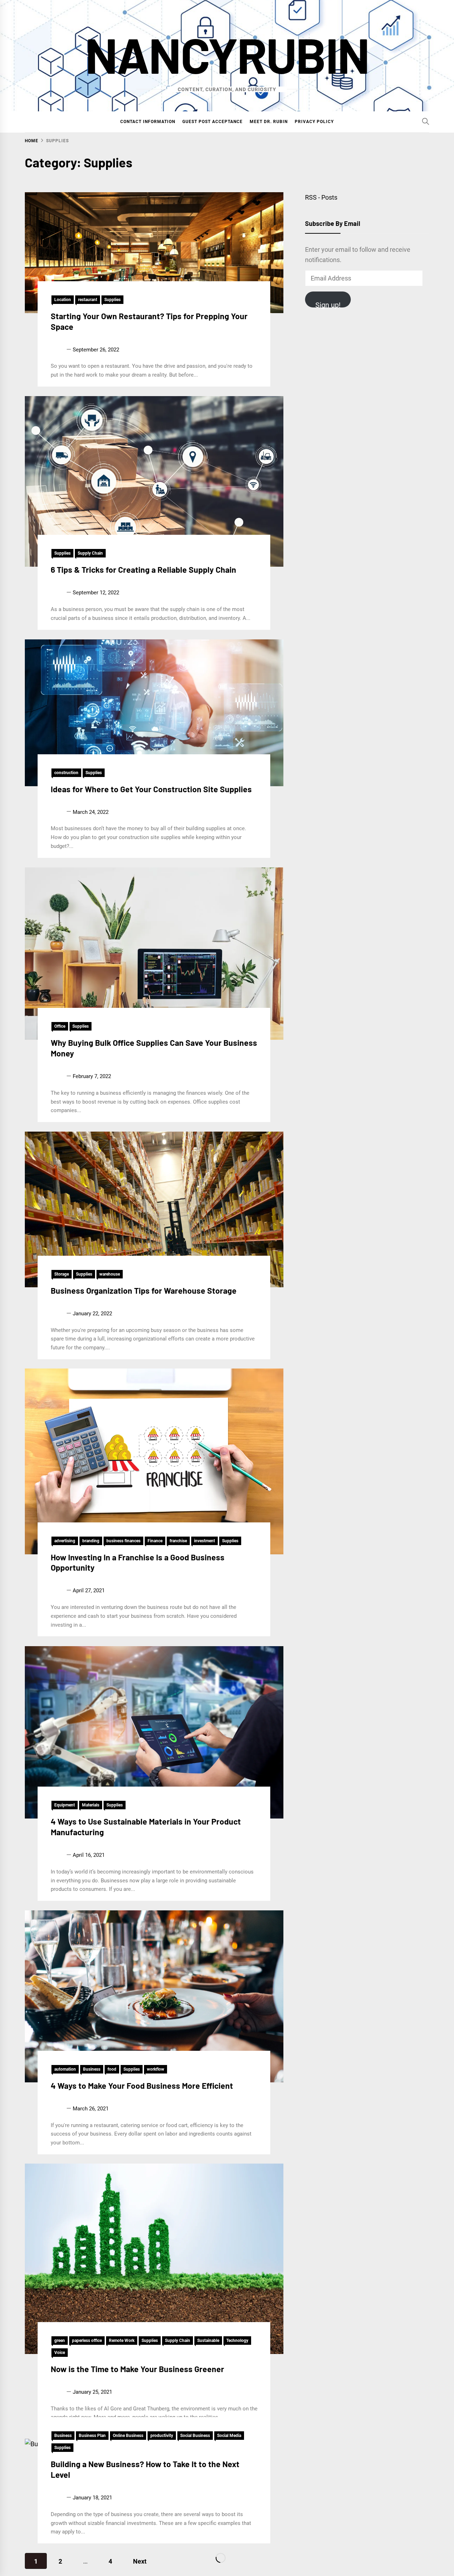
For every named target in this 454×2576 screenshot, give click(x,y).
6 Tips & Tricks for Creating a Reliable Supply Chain (143, 570)
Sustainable (208, 2341)
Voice (60, 2353)
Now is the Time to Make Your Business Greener (137, 2369)
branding (91, 1541)
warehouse (110, 1274)
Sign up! (328, 304)
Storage (62, 1274)
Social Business (195, 2436)
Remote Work (122, 2341)
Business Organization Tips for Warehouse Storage (144, 1290)
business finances (123, 1541)
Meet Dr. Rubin (269, 122)
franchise (178, 1541)
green (60, 2341)
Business (92, 2069)
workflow (156, 2069)
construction (66, 773)
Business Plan (92, 2436)
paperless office (87, 2341)
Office (60, 1026)
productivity (162, 2436)
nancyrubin (227, 54)
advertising (65, 1541)
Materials (91, 1805)
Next (140, 2561)
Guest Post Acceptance (212, 122)
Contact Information (148, 122)
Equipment (65, 1805)
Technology (237, 2341)
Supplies (112, 300)
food (112, 2069)
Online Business (128, 2436)
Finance (155, 1541)
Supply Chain (90, 553)
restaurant (88, 300)
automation (65, 2069)
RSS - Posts (321, 197)
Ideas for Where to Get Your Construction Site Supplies (151, 789)
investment (204, 1541)
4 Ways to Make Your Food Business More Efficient (142, 2085)
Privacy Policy (314, 122)
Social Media (229, 2436)
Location (63, 300)
